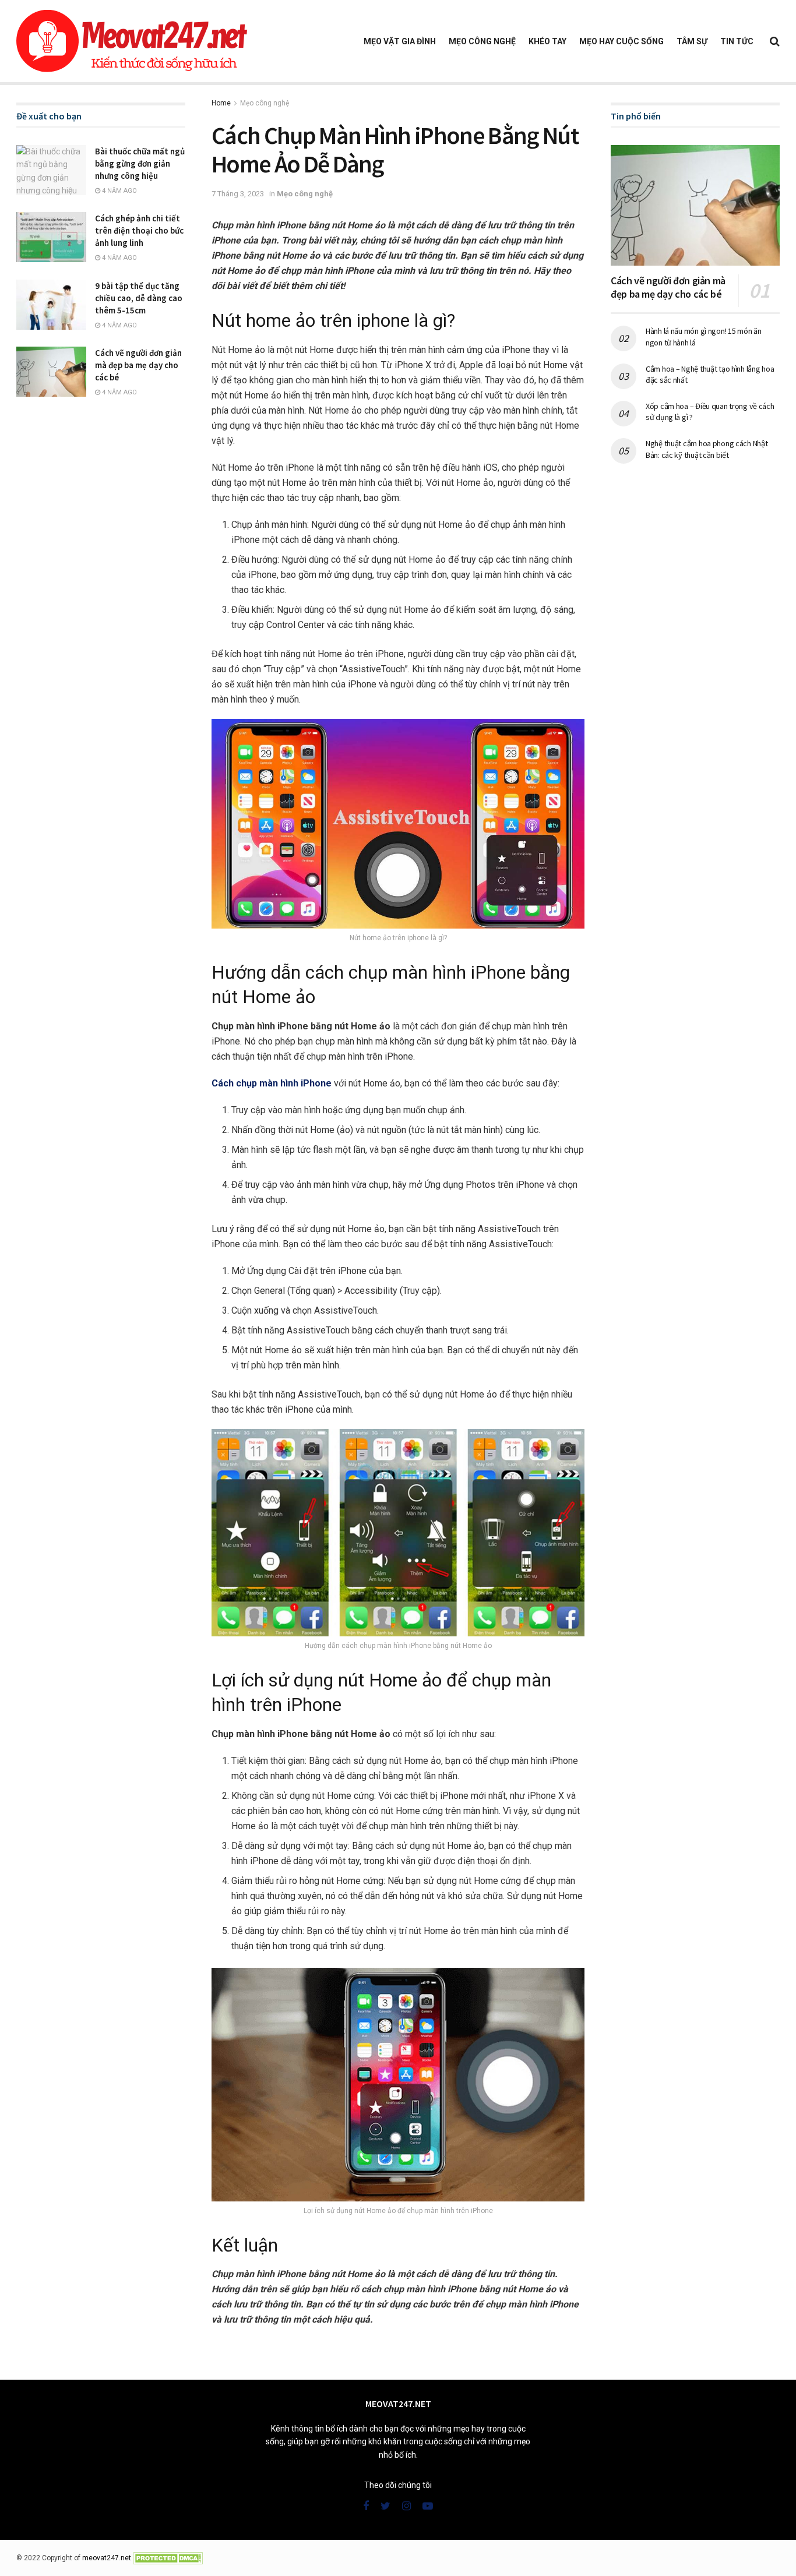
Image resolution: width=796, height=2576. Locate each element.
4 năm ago (119, 191)
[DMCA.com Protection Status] (168, 2558)
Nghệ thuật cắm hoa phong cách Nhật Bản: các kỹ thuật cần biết (707, 449)
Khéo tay (547, 41)
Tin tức (737, 41)
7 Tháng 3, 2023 (238, 194)
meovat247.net (107, 2558)
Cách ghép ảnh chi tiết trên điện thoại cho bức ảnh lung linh (139, 230)
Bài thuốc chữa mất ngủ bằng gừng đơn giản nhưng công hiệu (140, 163)
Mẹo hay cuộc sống (621, 41)
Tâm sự (692, 41)
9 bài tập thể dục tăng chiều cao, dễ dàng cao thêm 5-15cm (139, 298)
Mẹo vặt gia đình (400, 41)
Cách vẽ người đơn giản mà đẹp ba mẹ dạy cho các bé (138, 365)
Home (221, 103)
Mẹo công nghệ (482, 41)
